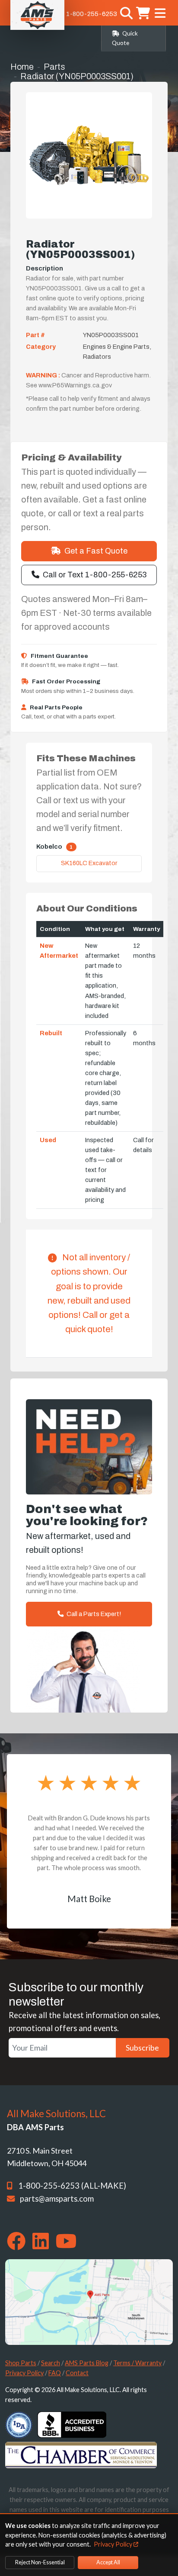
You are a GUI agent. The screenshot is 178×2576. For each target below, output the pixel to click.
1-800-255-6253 (92, 14)
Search (51, 2363)
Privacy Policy (24, 2373)
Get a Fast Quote (96, 551)
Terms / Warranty (137, 2363)
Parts (54, 67)
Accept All (108, 2562)
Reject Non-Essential (40, 2562)
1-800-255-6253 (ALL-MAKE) (72, 2186)
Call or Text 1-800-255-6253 (95, 575)
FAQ (55, 2373)
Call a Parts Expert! (93, 1614)
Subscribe (142, 2048)
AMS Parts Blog (87, 2363)
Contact (77, 2373)
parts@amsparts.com (57, 2199)
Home (22, 67)
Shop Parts (21, 2363)
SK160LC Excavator (89, 863)
